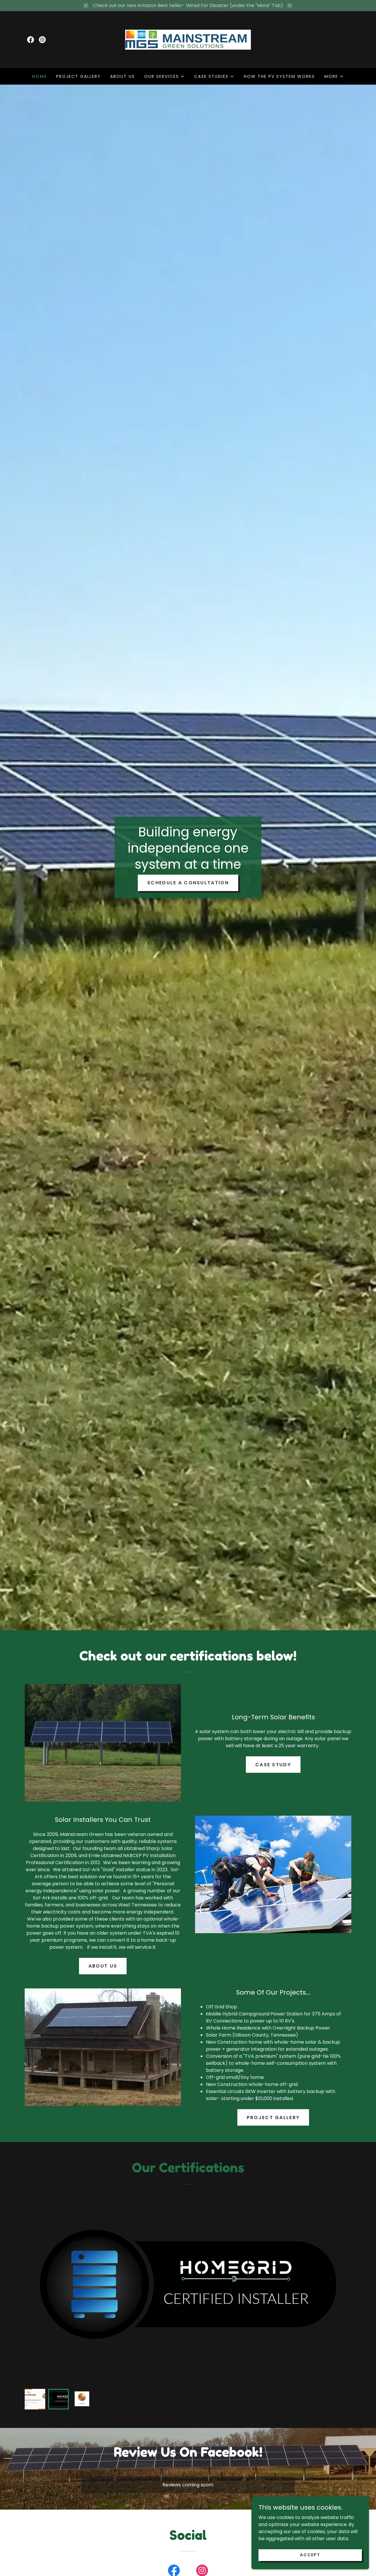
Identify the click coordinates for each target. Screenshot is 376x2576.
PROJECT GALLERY (273, 2118)
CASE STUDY (273, 1765)
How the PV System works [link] (279, 76)
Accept (310, 2555)
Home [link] (39, 76)
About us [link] (122, 76)
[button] (164, 76)
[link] (31, 40)
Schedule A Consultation (188, 883)
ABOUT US (103, 1966)
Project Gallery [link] (78, 76)
